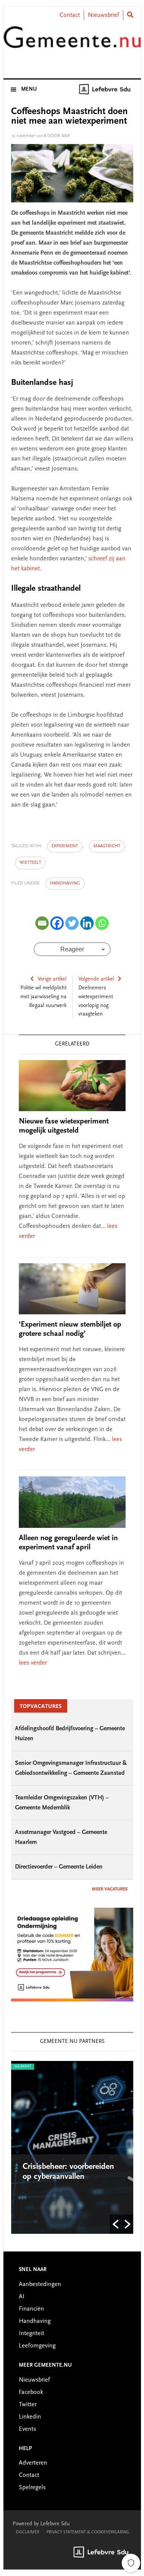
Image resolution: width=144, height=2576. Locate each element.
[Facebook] (57, 923)
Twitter (28, 2405)
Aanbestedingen (40, 2284)
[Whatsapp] (102, 923)
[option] (65, 2147)
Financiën (31, 2309)
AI (22, 2297)
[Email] (42, 923)
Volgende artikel (96, 979)
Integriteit (31, 2334)
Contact (70, 15)
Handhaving (65, 883)
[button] (116, 2224)
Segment (15, 2067)
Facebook (31, 2392)
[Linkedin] (87, 923)
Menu (29, 89)
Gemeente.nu (72, 43)
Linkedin (30, 2417)
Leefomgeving (37, 2346)
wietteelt (30, 863)
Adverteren (33, 2463)
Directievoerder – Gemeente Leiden (59, 1867)
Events (27, 2429)
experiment (65, 846)
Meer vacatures (110, 1889)
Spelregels (32, 2488)
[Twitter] (72, 923)
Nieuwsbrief (103, 15)
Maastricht (107, 846)
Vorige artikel (52, 979)
